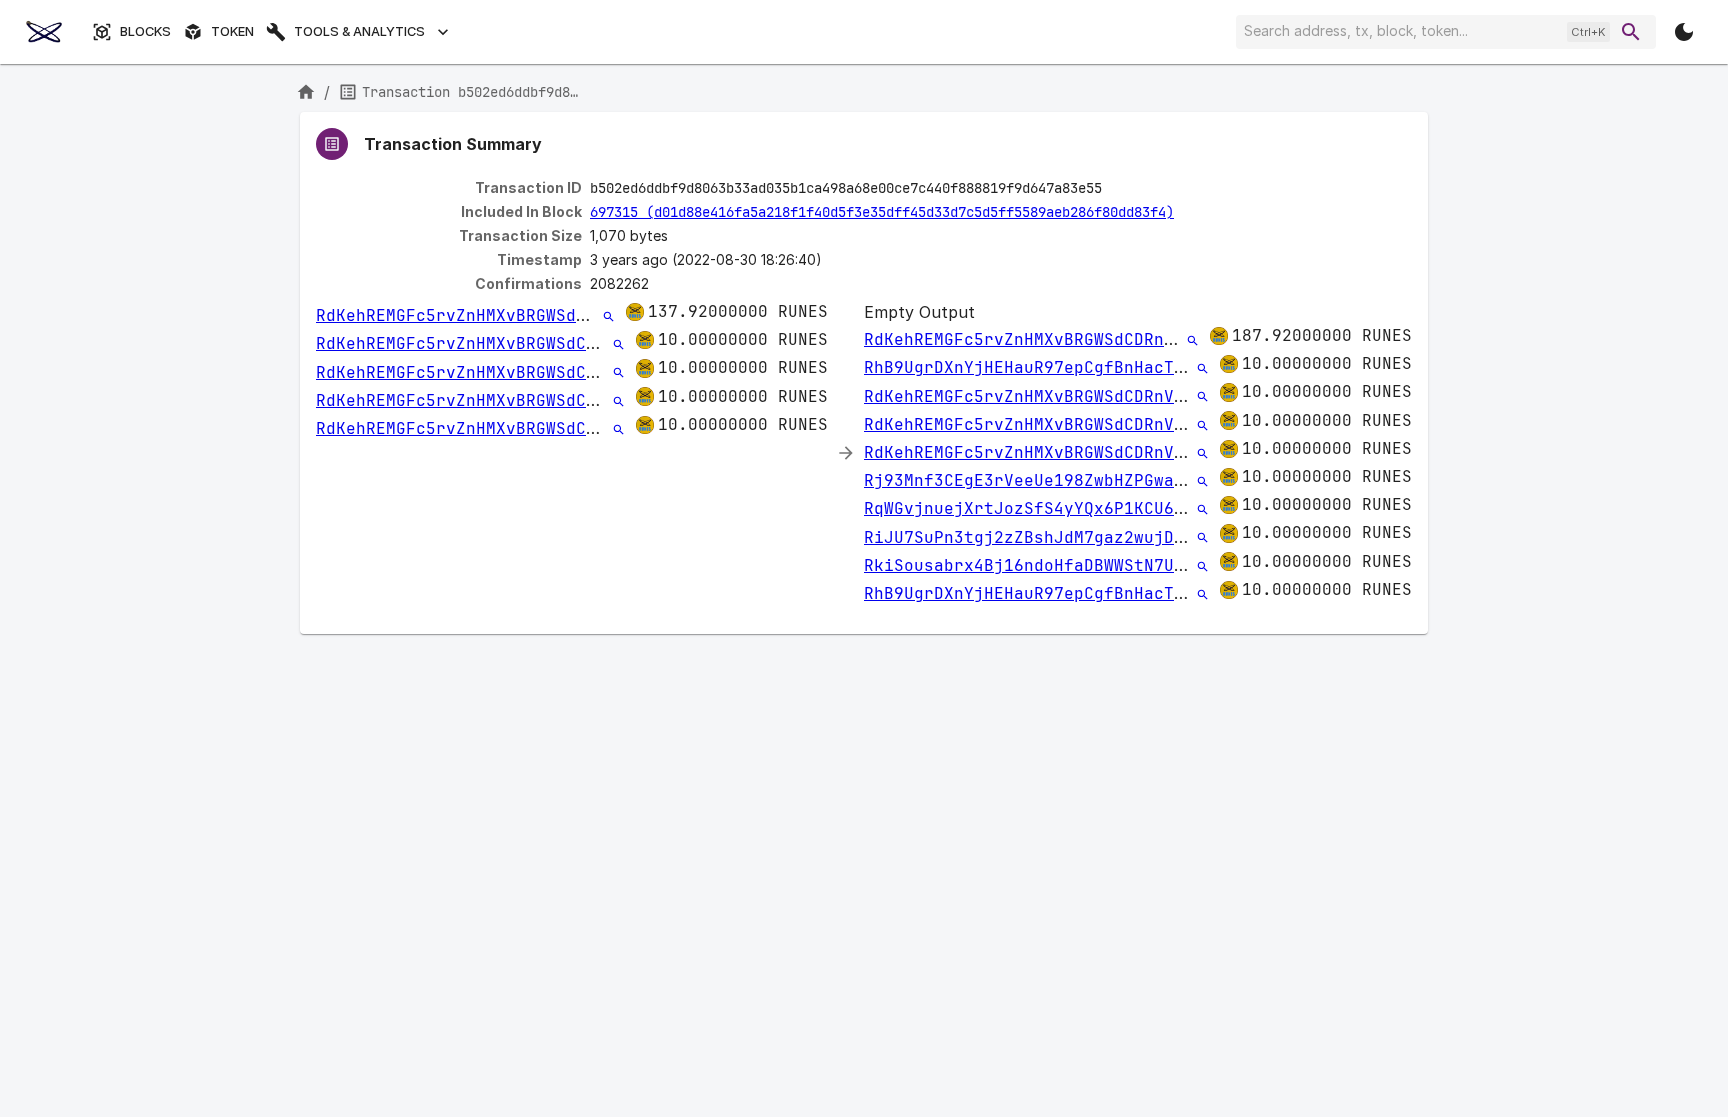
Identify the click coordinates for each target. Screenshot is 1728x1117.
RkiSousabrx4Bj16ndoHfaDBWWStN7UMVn (1034, 565)
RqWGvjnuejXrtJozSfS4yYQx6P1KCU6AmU (1034, 508)
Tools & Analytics (359, 31)
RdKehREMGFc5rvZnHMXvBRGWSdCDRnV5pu (486, 315)
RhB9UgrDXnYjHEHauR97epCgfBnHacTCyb (1034, 367)
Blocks (145, 31)
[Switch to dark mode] (1684, 32)
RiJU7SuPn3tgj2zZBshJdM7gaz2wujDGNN (1034, 537)
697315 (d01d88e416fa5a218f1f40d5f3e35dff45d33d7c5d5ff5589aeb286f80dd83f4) (882, 212)
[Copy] (1115, 189)
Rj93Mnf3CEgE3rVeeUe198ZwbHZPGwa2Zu (1034, 480)
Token (232, 31)
